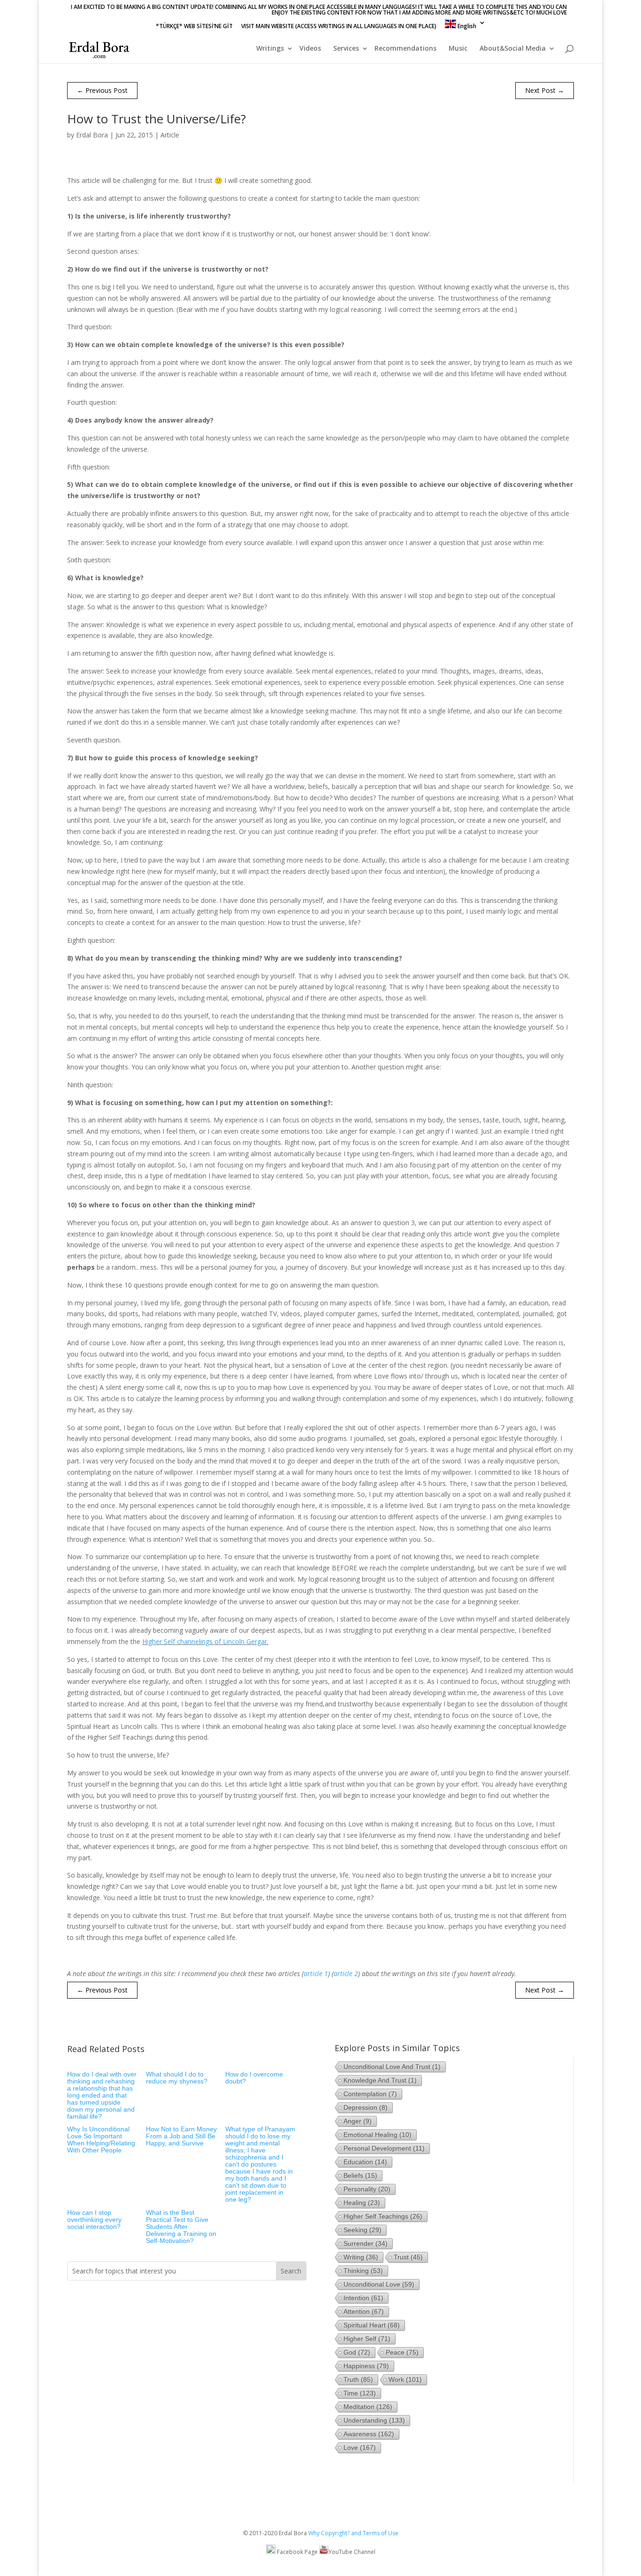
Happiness (366, 2366)
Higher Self (367, 2339)
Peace (402, 2352)
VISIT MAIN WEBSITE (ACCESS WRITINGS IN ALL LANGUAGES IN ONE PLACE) (339, 27)
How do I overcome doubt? (254, 2078)
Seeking (362, 2230)
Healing (362, 2203)
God (357, 2352)
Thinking (363, 2271)
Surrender (366, 2243)
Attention (364, 2311)
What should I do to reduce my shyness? (177, 2078)
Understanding (374, 2420)
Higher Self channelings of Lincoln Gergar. (205, 1641)
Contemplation (370, 2094)
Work (405, 2379)
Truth (358, 2379)
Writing (361, 2257)
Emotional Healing (378, 2135)
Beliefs (360, 2175)
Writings (270, 49)
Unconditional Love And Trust (392, 2067)
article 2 (346, 1974)
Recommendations (405, 49)
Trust (408, 2257)
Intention (363, 2298)
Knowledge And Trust (380, 2080)
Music (458, 49)
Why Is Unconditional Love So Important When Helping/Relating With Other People (101, 2140)
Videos (310, 49)
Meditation (368, 2407)
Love (360, 2447)
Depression (366, 2107)
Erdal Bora (92, 135)
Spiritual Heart (372, 2325)
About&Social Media (513, 49)
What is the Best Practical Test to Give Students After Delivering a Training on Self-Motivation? (181, 2227)
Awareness (369, 2434)
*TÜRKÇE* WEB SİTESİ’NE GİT (194, 27)
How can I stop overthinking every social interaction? (94, 2220)
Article (170, 135)
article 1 (316, 1974)
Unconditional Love (379, 2284)
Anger (358, 2121)
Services (346, 49)
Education (365, 2162)
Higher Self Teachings (383, 2216)
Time (360, 2393)
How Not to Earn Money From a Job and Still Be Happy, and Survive (181, 2136)
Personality (367, 2189)
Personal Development (384, 2148)
